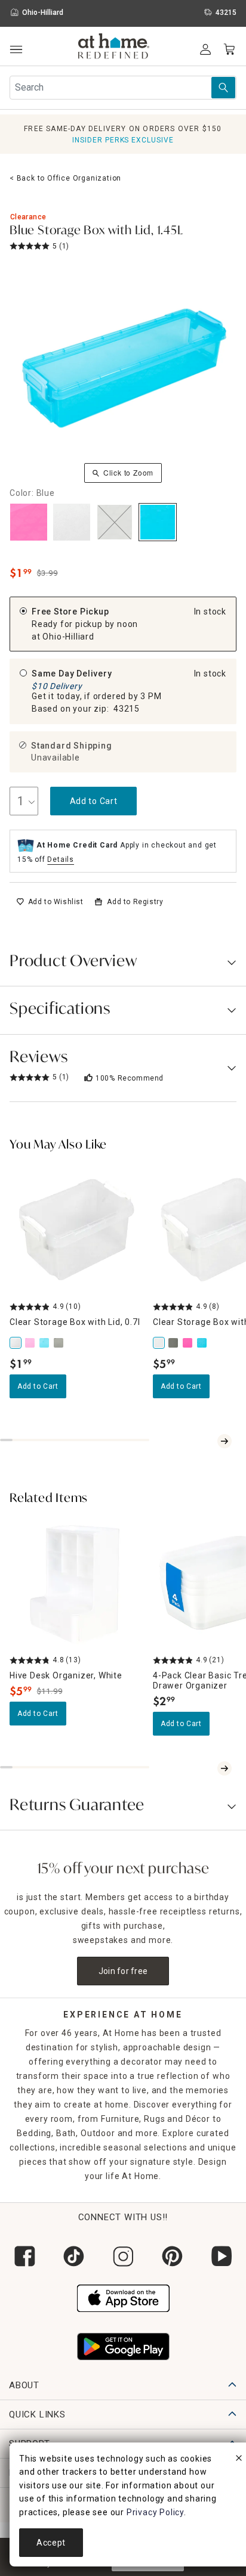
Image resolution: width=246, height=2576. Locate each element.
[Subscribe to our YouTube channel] (222, 2256)
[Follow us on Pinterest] (172, 2256)
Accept (51, 2543)
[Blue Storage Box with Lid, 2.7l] (203, 1343)
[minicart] (229, 49)
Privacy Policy (155, 2512)
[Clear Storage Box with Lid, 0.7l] (17, 1343)
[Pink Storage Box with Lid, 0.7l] (31, 1343)
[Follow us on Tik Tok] (73, 2256)
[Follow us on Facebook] (24, 2256)
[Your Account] (205, 49)
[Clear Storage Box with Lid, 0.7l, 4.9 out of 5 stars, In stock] (76, 1230)
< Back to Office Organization (65, 178)
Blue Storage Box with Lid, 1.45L (96, 231)
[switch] (50, 902)
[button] (114, 48)
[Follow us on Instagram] (123, 2256)
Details (61, 859)
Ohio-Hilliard (68, 637)
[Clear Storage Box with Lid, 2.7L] (160, 1343)
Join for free (123, 1971)
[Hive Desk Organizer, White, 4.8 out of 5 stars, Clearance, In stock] (76, 1583)
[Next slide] (225, 1441)
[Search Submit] (223, 88)
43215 (127, 709)
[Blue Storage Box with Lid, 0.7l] (45, 1343)
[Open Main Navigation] (16, 50)
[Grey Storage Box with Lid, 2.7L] (174, 1343)
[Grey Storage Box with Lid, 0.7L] (60, 1343)
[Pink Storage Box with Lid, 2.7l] (189, 1343)
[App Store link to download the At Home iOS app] (123, 2297)
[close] (239, 2460)
